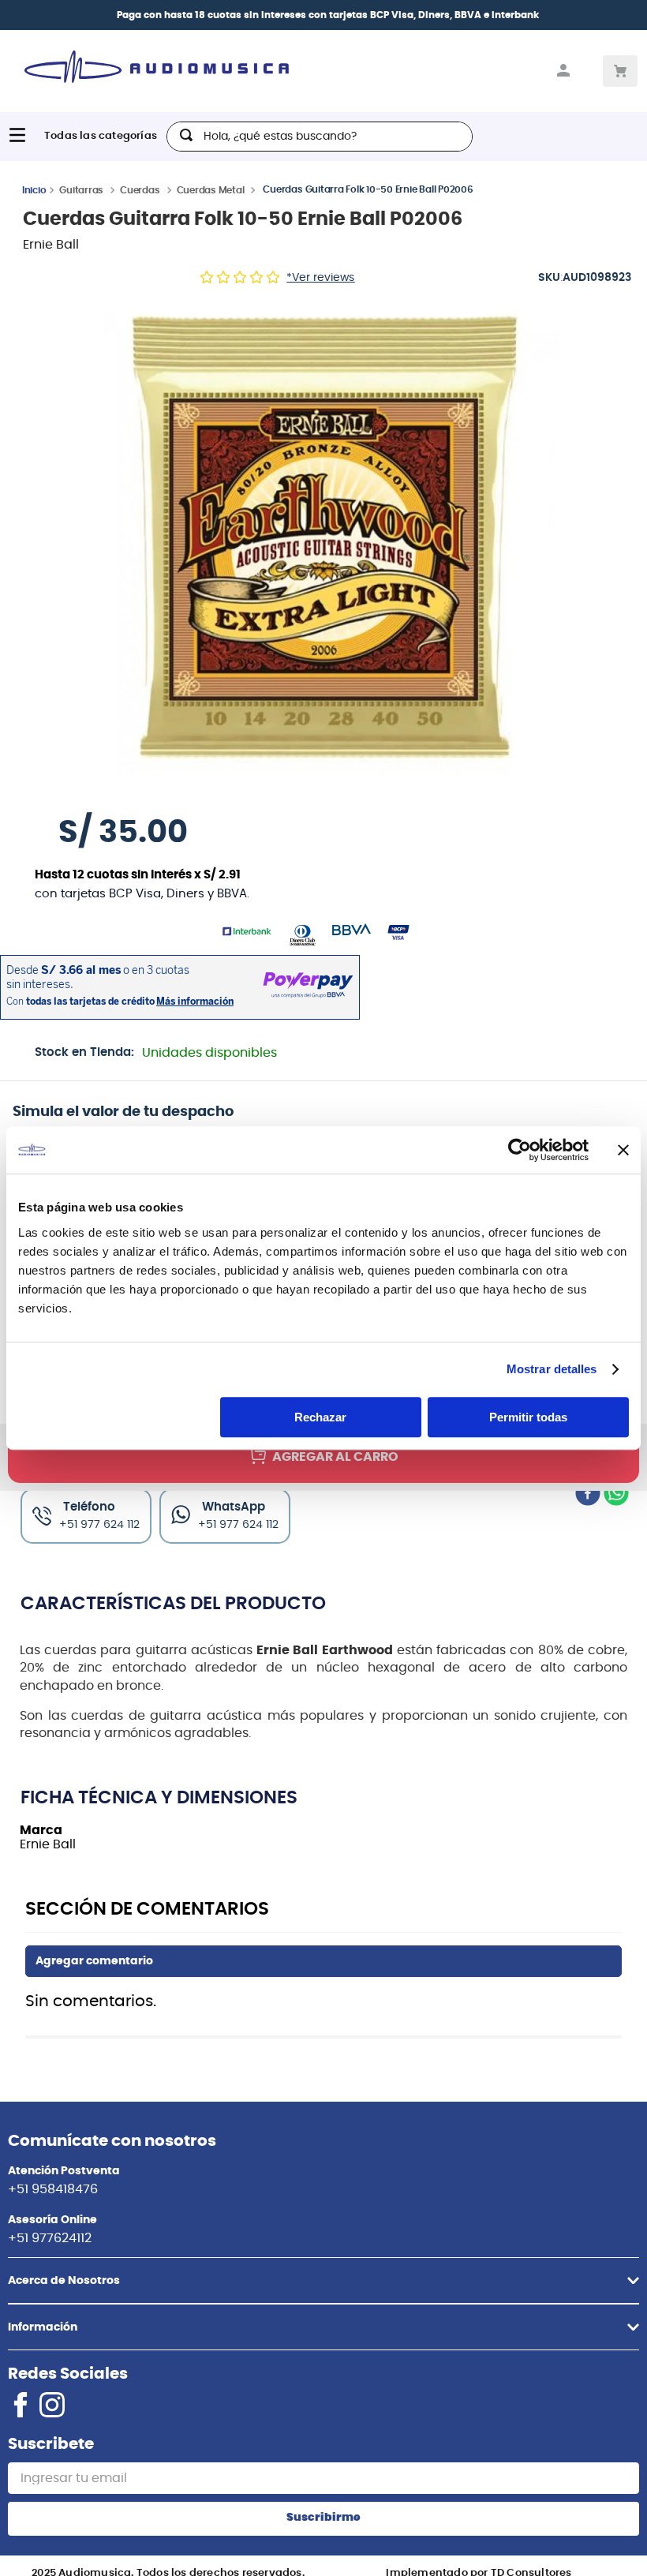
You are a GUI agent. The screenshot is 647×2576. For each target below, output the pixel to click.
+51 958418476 (53, 2189)
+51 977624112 (50, 2238)
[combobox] (320, 137)
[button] (323, 537)
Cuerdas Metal (211, 190)
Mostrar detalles (552, 1369)
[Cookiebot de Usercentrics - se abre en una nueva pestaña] (520, 1150)
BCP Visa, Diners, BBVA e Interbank (454, 15)
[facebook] (588, 1495)
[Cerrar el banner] (623, 1150)
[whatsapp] (616, 1495)
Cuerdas (140, 190)
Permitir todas (528, 1417)
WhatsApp (234, 1507)
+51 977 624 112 (238, 1525)
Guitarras (81, 190)
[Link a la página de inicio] (34, 189)
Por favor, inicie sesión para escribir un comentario (323, 1961)
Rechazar (320, 1417)
